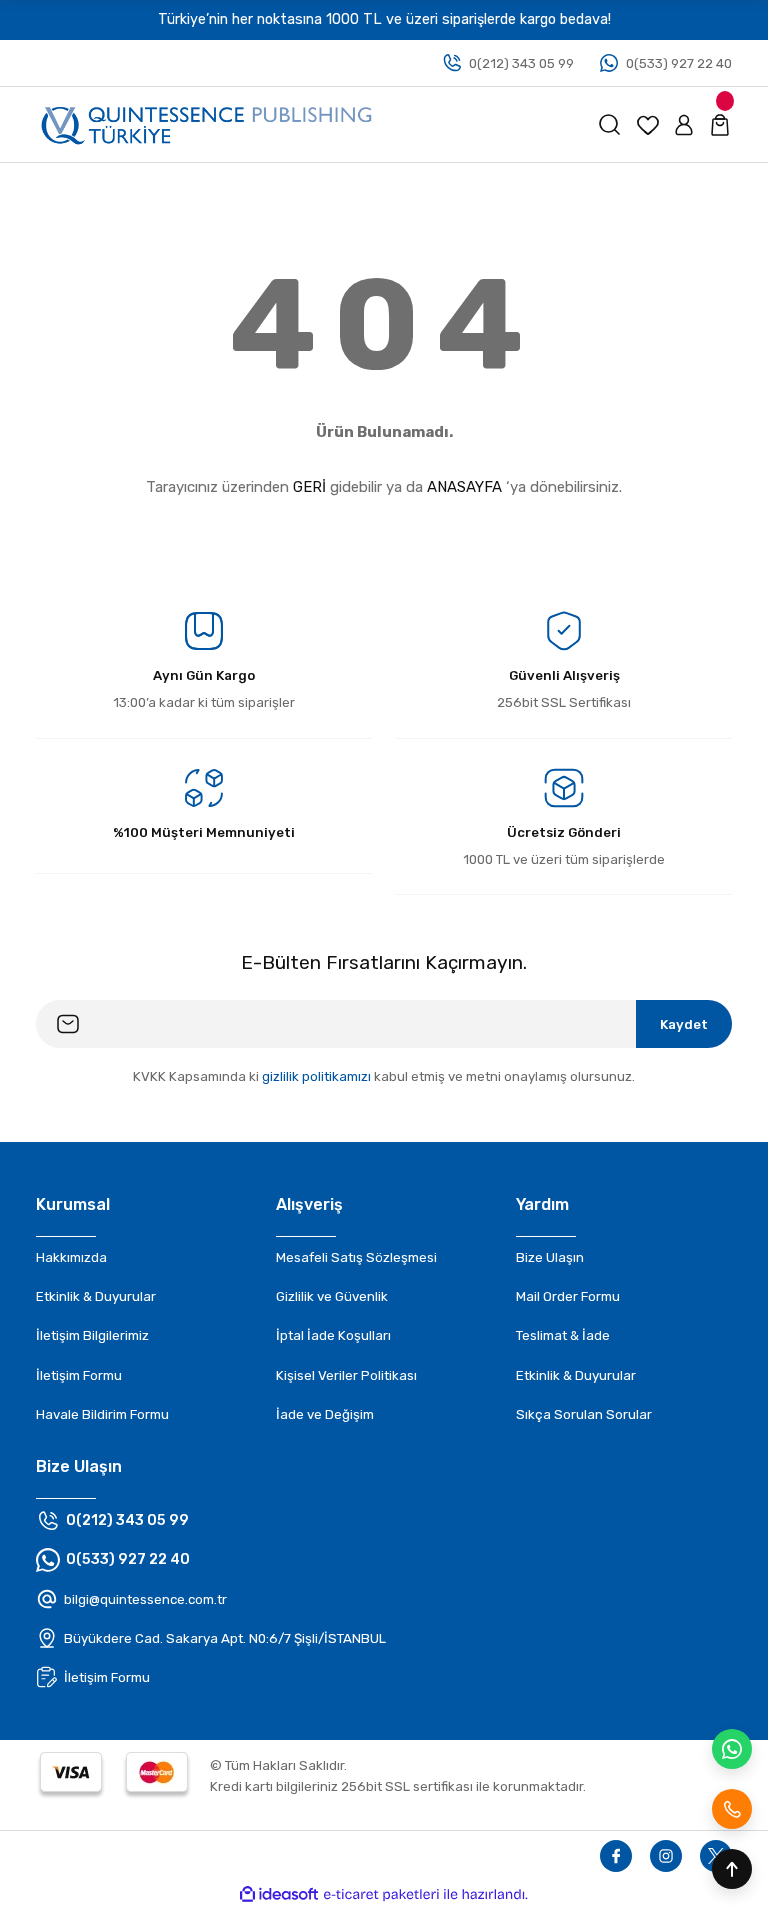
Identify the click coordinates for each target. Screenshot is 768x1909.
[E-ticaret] (381, 1894)
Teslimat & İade (563, 1335)
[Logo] (206, 124)
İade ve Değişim (325, 1414)
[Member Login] (684, 125)
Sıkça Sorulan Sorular (584, 1414)
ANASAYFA (464, 487)
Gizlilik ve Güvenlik (332, 1296)
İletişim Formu (79, 1375)
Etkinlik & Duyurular (96, 1296)
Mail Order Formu (568, 1296)
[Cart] (720, 125)
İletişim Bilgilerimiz (92, 1335)
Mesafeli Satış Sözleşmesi (356, 1257)
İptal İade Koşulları (333, 1335)
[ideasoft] (279, 1895)
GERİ (309, 487)
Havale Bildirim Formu (102, 1414)
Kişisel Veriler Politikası (346, 1375)
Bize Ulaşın (550, 1257)
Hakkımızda (71, 1257)
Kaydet (684, 1024)
